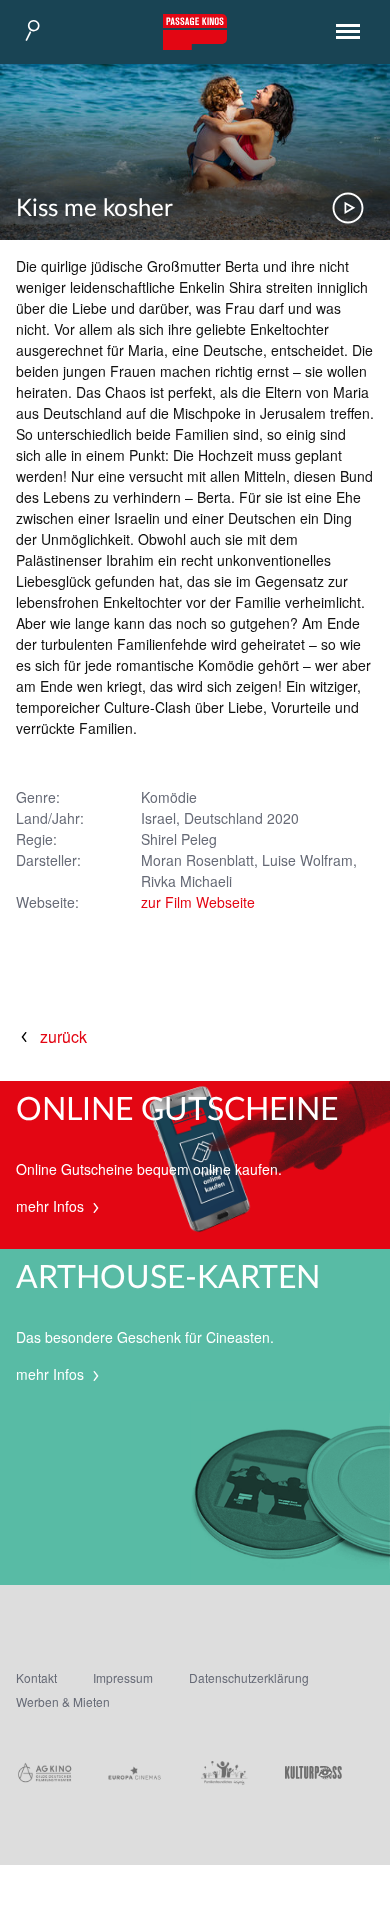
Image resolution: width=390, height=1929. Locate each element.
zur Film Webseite (198, 902)
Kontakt (36, 1677)
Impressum (123, 1677)
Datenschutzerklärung (249, 1677)
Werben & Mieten (63, 1701)
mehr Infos (52, 1206)
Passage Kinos (195, 32)
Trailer (348, 208)
